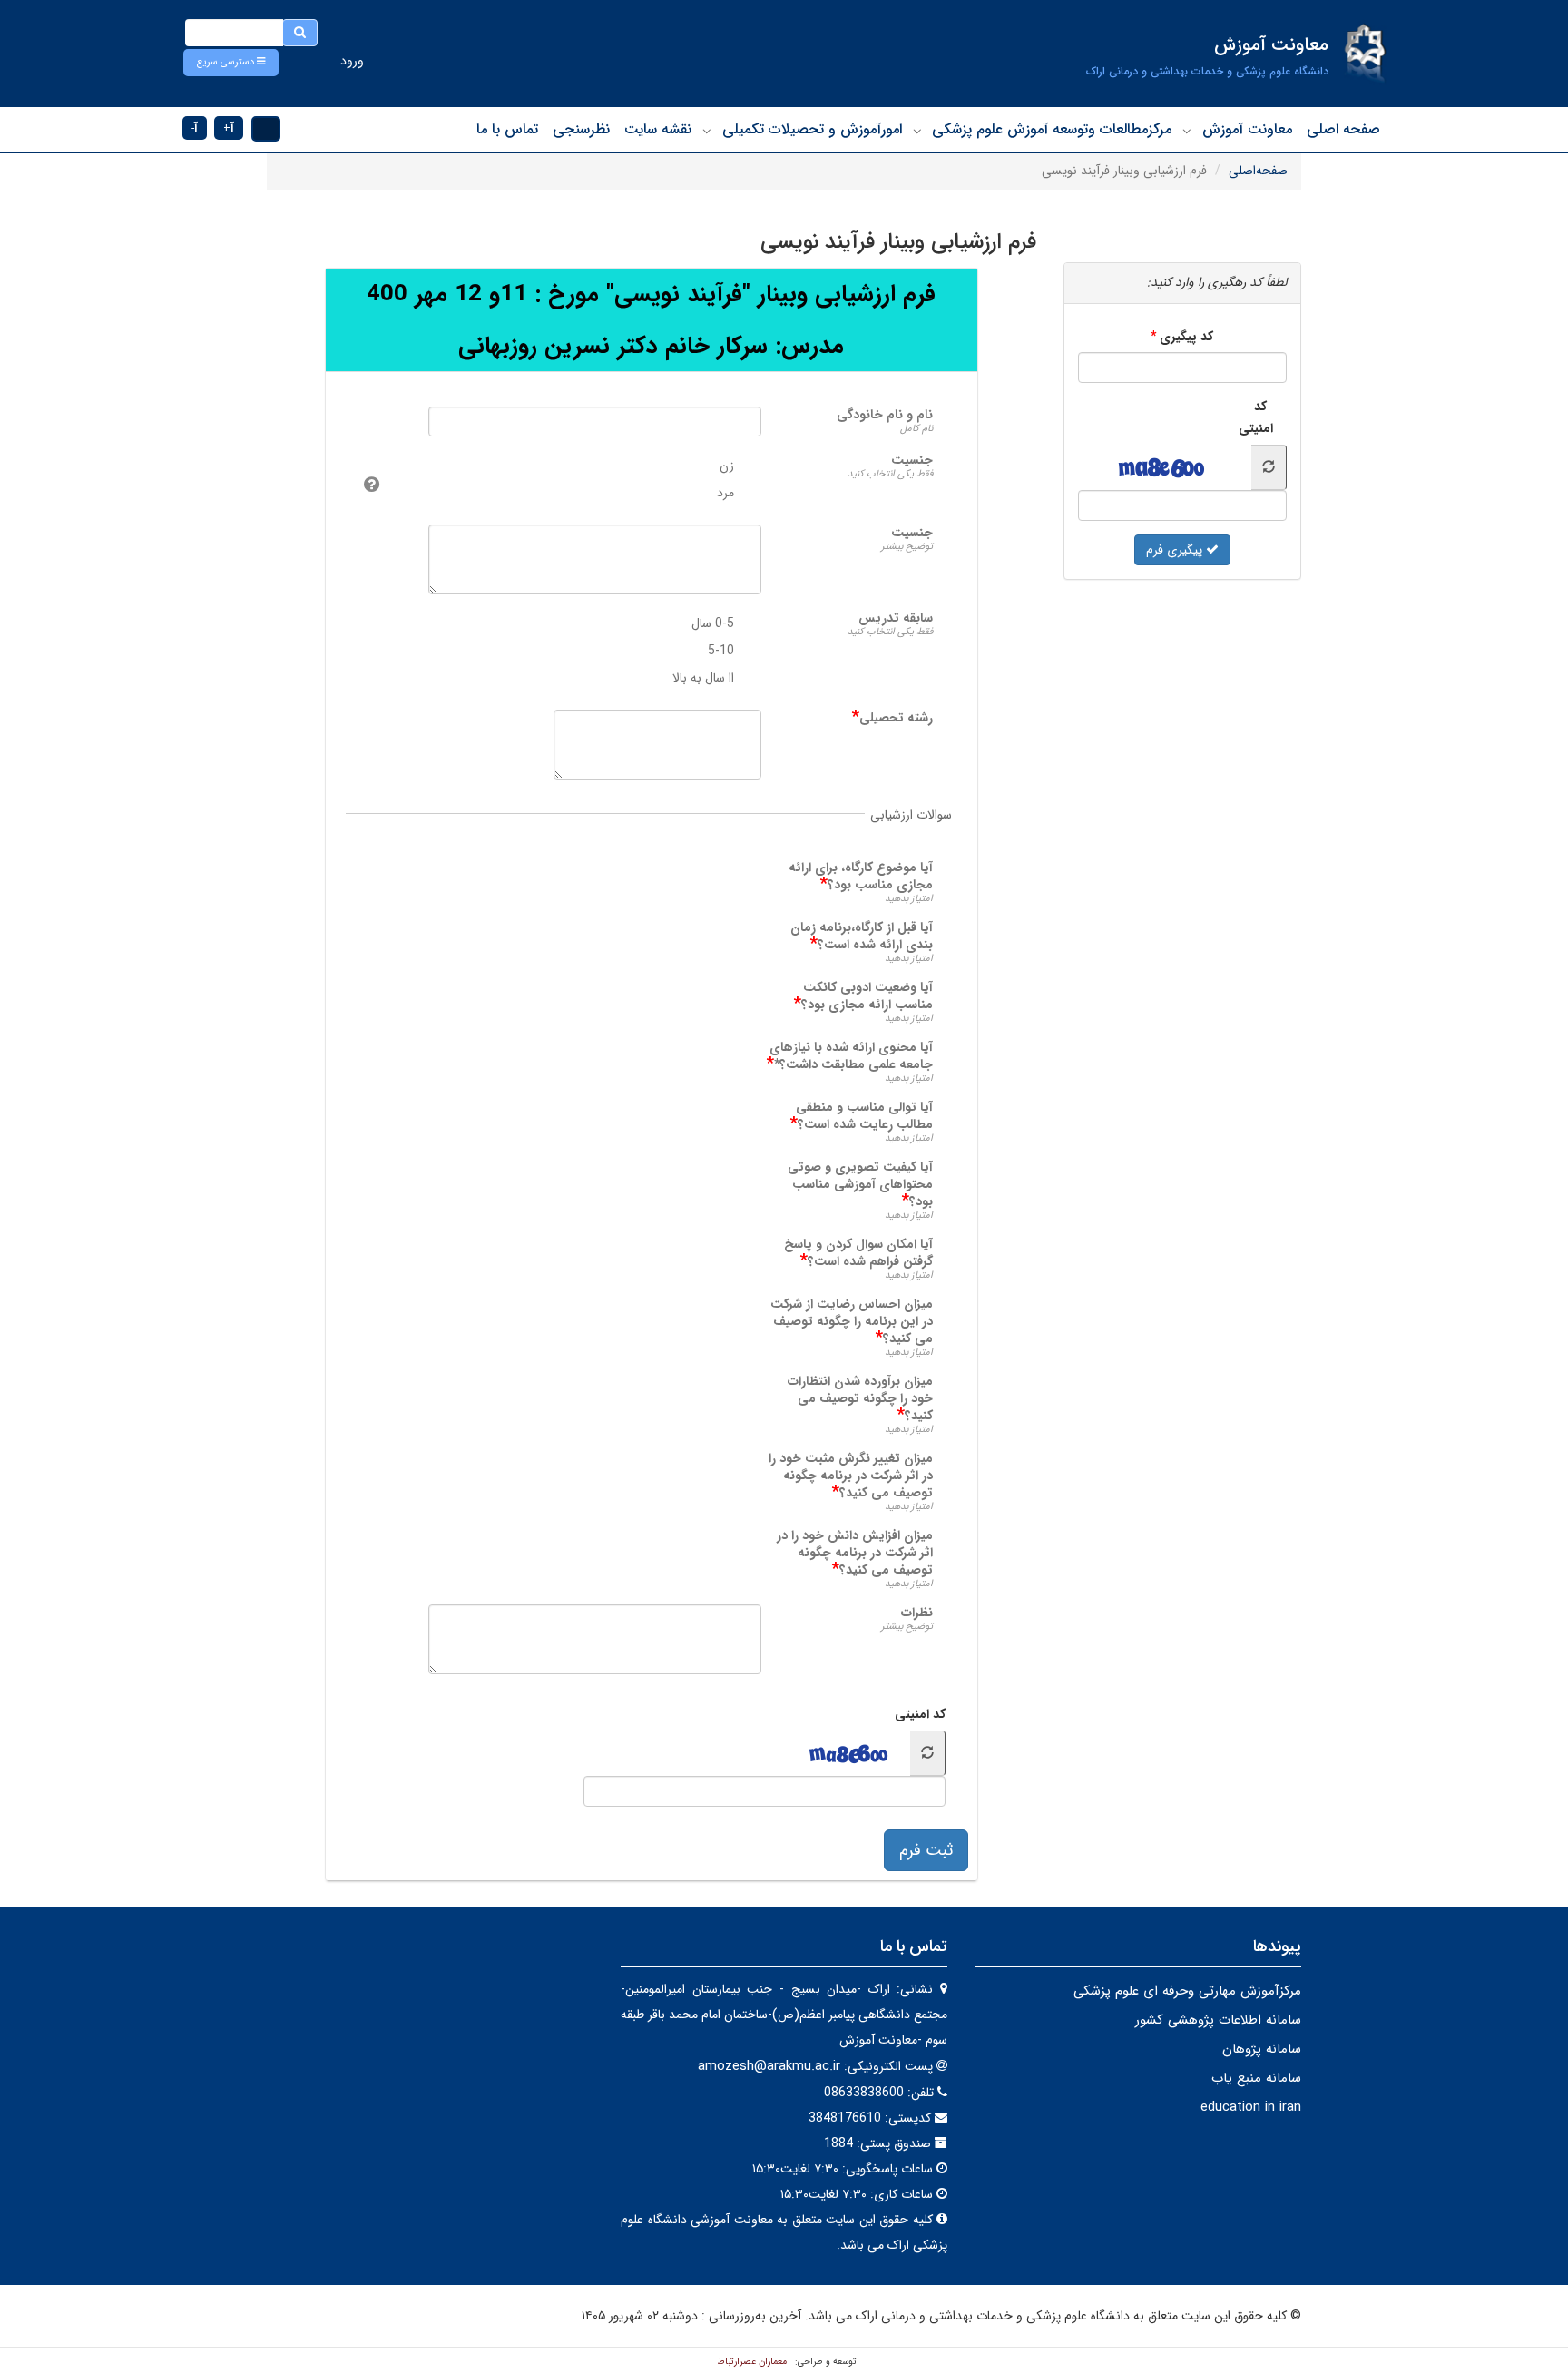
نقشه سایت (658, 129)
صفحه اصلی (1343, 129)
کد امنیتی (920, 1714)
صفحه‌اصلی (1258, 171)
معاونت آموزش (1247, 129)
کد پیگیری (1186, 337)
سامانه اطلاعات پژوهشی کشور (1218, 2020)
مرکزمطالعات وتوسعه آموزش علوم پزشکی (1052, 129)
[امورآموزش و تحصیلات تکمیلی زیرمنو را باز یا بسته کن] (707, 131)
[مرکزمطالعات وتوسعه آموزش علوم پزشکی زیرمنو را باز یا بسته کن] (917, 131)
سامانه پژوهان (1262, 2049)
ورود (352, 61)
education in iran (1251, 2107)
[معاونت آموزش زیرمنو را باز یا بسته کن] (1187, 131)
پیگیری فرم (1176, 550)
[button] (231, 63)
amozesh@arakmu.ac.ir (769, 2066)
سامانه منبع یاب (1256, 2078)
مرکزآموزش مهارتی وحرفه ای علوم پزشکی (1187, 1991)
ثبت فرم (926, 1850)
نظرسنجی (581, 129)
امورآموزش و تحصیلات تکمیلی (812, 129)
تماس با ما (507, 129)
